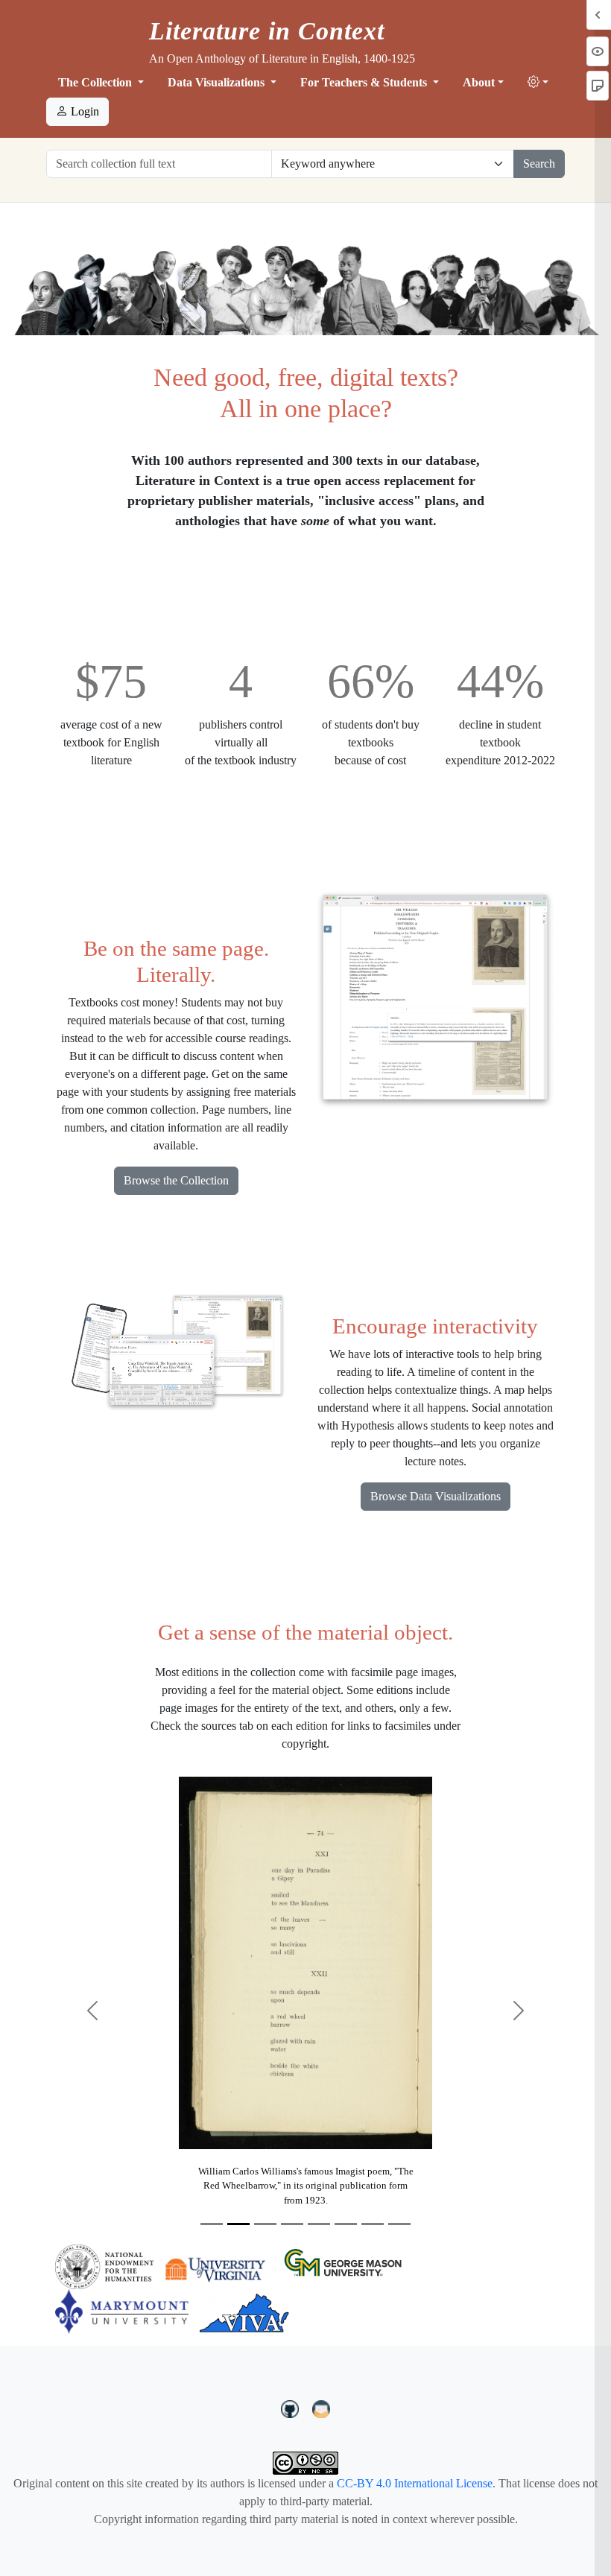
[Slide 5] (319, 2224)
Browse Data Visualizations (436, 1496)
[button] (538, 83)
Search (539, 164)
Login (83, 111)
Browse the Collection (176, 1180)
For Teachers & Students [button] (365, 82)
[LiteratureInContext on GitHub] (292, 2408)
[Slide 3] (265, 2224)
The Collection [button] (96, 82)
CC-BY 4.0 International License (415, 2483)
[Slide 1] (212, 2224)
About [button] (479, 82)
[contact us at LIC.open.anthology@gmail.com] (322, 2408)
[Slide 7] (373, 2224)
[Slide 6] (346, 2224)
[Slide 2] (238, 2224)
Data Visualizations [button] (218, 82)
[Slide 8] (399, 2224)
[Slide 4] (292, 2224)
